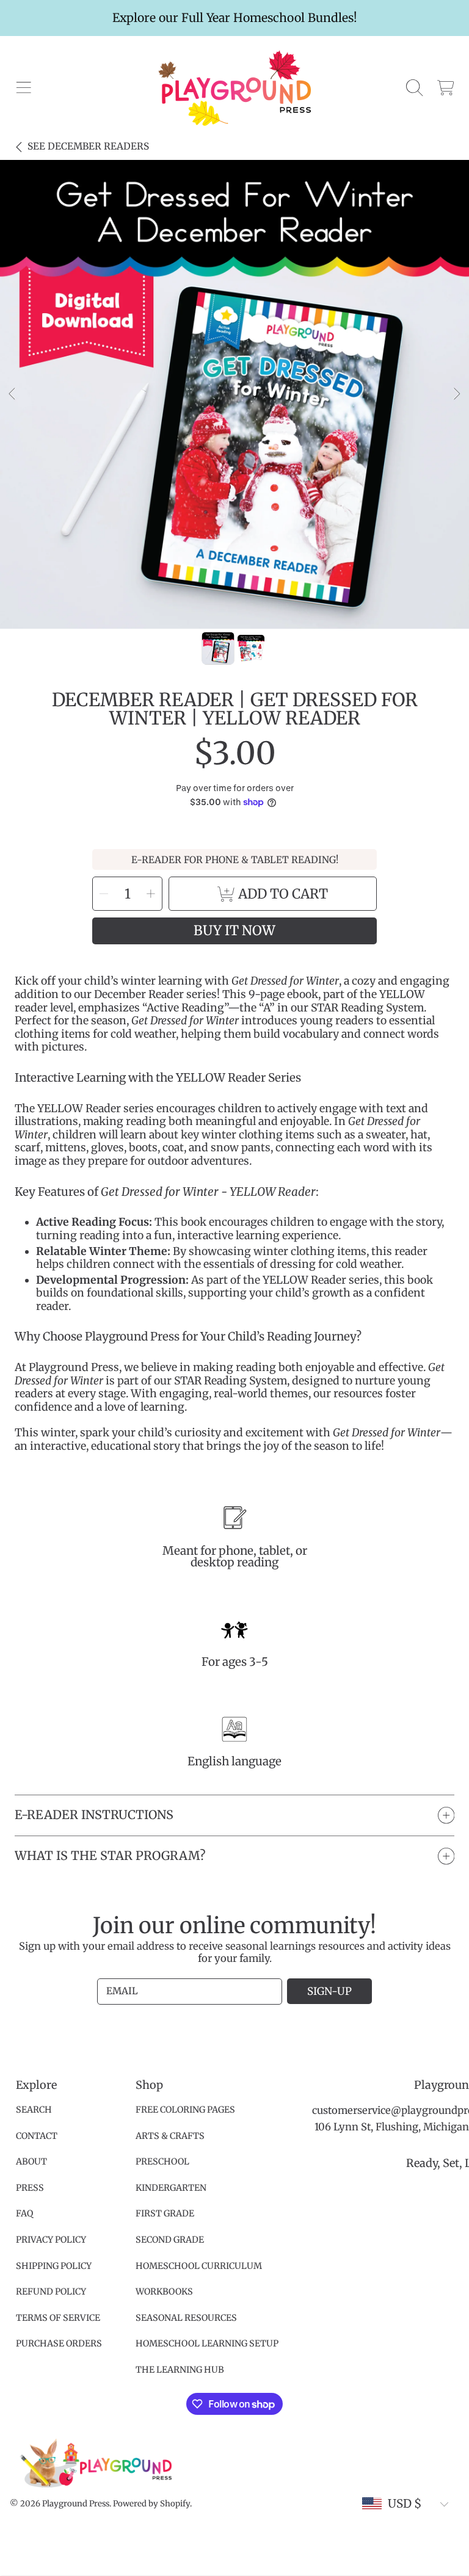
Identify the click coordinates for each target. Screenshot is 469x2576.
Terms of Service (58, 2318)
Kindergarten (171, 2188)
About (31, 2162)
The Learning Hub (180, 2370)
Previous (13, 394)
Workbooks (164, 2292)
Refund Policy (51, 2292)
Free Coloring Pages (185, 2110)
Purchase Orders (59, 2343)
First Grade (165, 2213)
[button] (23, 88)
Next (456, 394)
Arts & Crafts (170, 2136)
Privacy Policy (51, 2240)
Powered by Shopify (151, 2504)
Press (30, 2188)
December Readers (88, 146)
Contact (37, 2136)
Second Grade (170, 2240)
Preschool (162, 2162)
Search (34, 2110)
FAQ (24, 2213)
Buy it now (234, 931)
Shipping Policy (54, 2266)
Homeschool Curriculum (199, 2266)
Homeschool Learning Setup (207, 2343)
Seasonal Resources (186, 2318)
